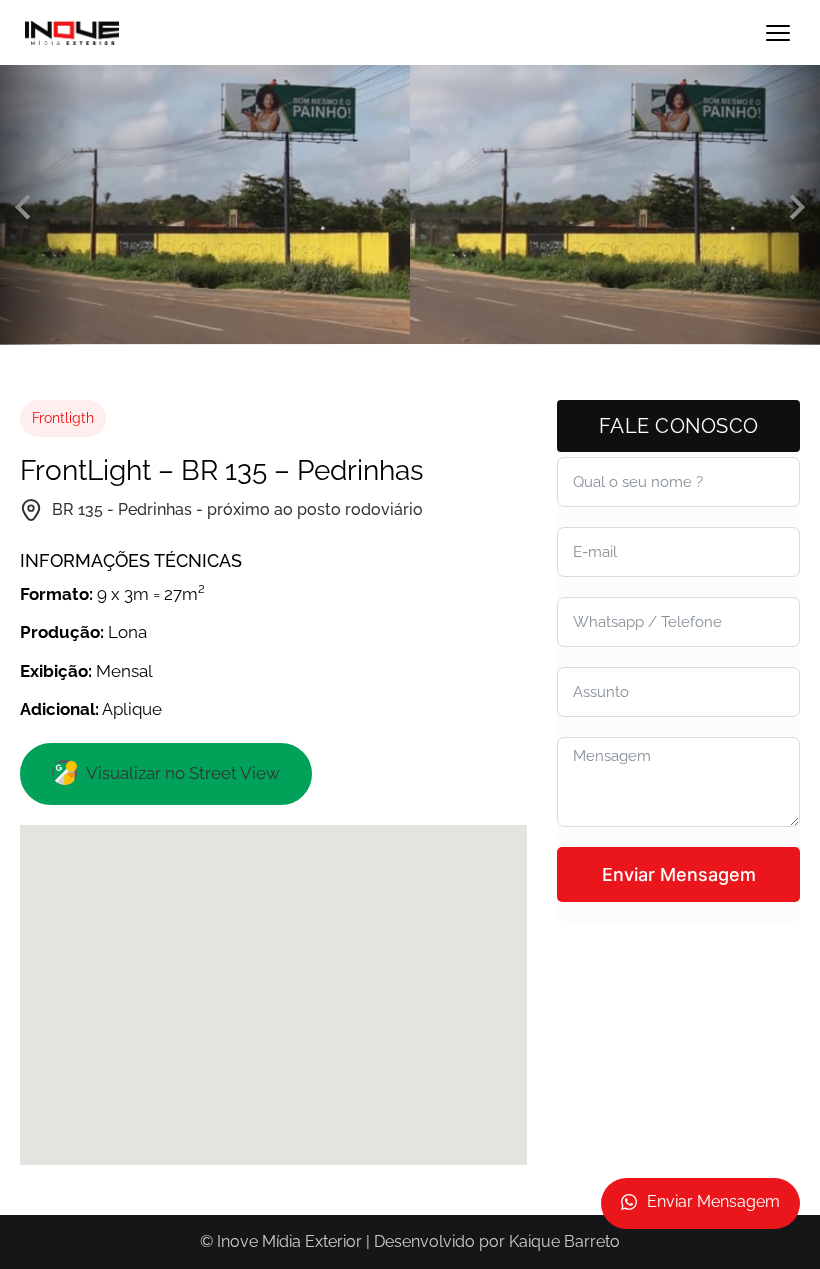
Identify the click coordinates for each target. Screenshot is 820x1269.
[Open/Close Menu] (777, 32)
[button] (22, 207)
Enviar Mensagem (679, 874)
